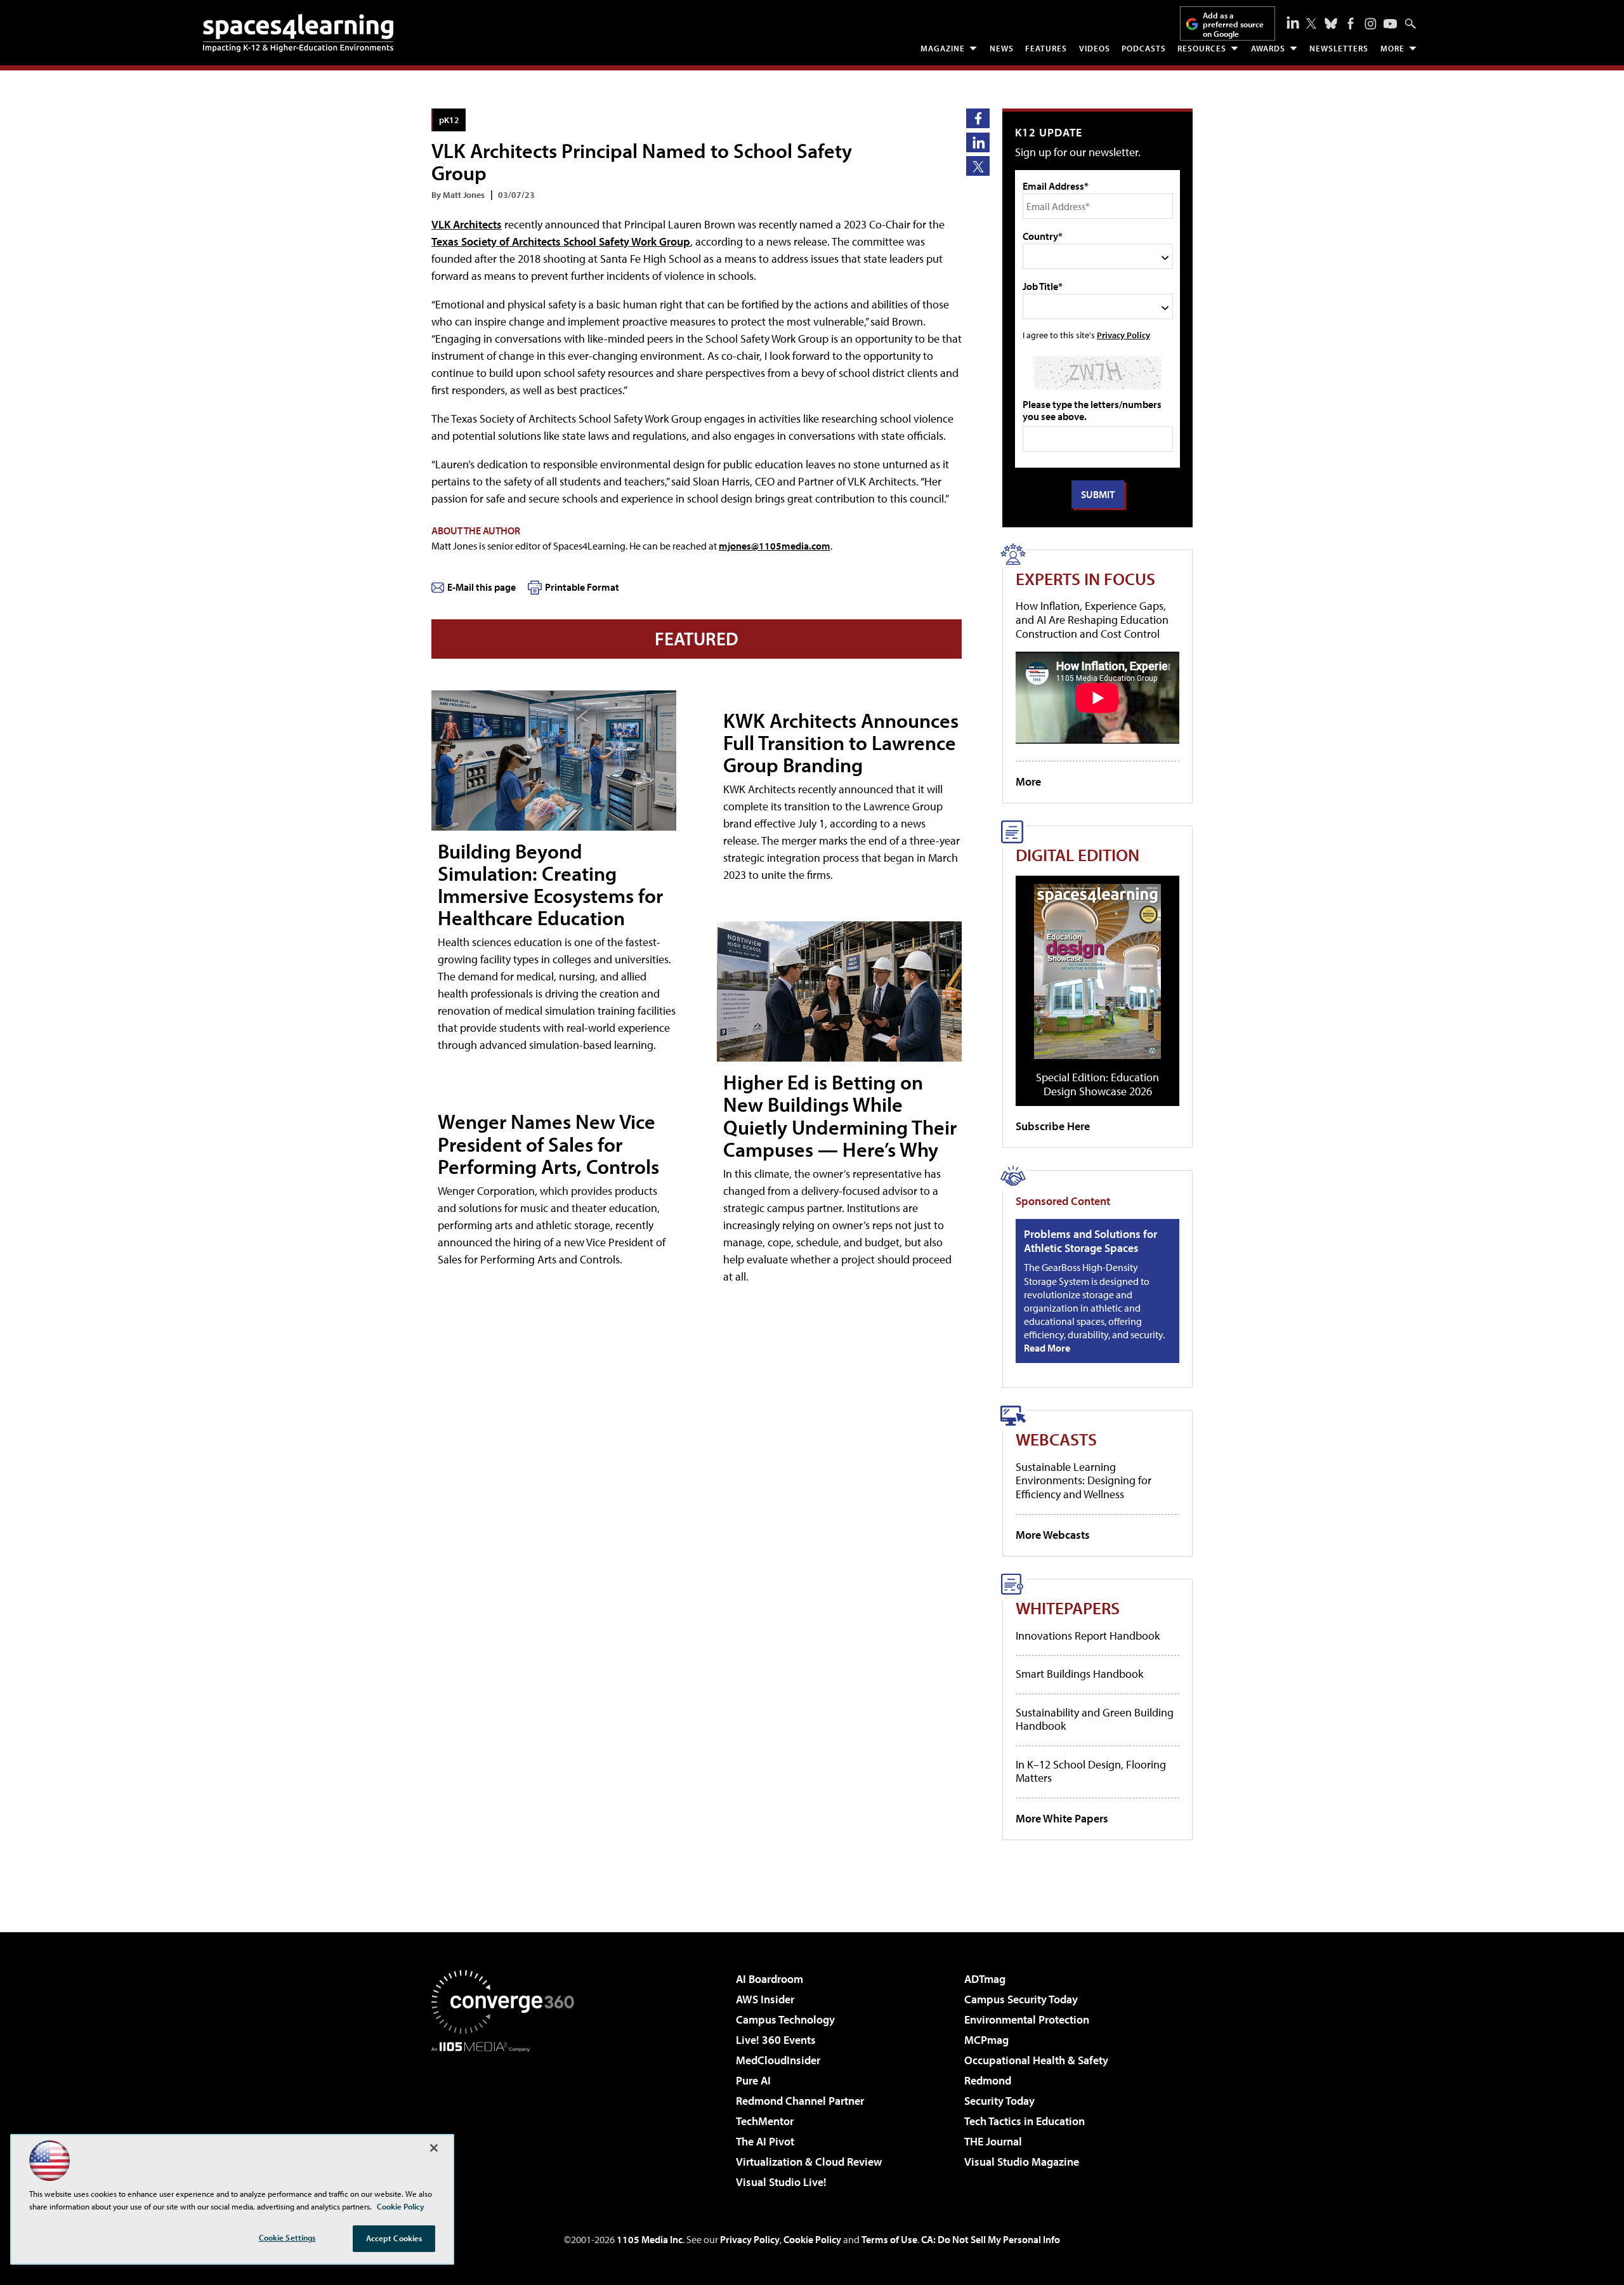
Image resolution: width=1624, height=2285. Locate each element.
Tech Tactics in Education (1025, 2121)
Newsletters (1339, 48)
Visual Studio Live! (781, 2182)
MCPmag (986, 2040)
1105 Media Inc (650, 2239)
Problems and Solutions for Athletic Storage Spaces (1090, 1241)
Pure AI (753, 2080)
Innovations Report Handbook (1088, 1636)
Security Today (999, 2101)
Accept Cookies (394, 2238)
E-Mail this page (481, 587)
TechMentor (765, 2121)
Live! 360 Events (776, 2040)
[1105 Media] (507, 2117)
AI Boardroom (769, 1979)
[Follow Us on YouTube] (1390, 24)
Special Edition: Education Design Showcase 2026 (1097, 1084)
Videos (1095, 48)
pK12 (449, 120)
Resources (1202, 48)
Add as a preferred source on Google (1233, 24)
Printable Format (582, 587)
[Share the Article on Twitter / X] (978, 166)
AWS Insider (765, 1999)
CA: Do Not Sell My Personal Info (991, 2239)
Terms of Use (889, 2239)
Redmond (988, 2080)
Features (1046, 48)
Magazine (943, 48)
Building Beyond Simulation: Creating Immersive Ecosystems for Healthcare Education (550, 885)
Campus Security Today (1021, 1999)
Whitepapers (1068, 1608)
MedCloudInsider (778, 2060)
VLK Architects (467, 224)
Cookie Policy (812, 2239)
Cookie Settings (287, 2237)
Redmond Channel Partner (800, 2101)
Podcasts (1144, 48)
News (1002, 48)
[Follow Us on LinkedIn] (1293, 22)
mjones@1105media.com (775, 546)
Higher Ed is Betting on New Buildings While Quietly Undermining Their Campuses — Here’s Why (840, 1116)
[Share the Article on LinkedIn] (978, 142)
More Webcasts (1053, 1535)
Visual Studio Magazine (1022, 2162)
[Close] (434, 2148)
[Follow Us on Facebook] (1351, 23)
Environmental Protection (1027, 2019)
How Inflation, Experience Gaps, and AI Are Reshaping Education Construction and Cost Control (1092, 619)
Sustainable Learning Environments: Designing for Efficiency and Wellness (1084, 1480)
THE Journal (993, 2141)
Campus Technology (785, 2019)
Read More (1047, 1348)
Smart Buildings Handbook (1079, 1674)
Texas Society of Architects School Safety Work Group (561, 241)
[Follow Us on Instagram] (1371, 24)
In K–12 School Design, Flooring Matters (1091, 1771)
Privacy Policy (1123, 335)
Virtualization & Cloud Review (809, 2162)
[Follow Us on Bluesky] (1331, 23)
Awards (1268, 48)
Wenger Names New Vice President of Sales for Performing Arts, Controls (548, 1143)
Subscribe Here (1053, 1126)
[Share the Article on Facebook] (978, 118)
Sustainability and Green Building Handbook (1095, 1719)
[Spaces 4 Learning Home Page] (298, 33)
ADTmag (985, 1979)
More (1392, 48)
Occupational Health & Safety (1036, 2060)
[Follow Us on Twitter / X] (1311, 23)
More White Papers (1062, 1818)
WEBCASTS (1056, 1439)
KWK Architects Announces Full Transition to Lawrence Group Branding (841, 742)
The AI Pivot (765, 2141)
